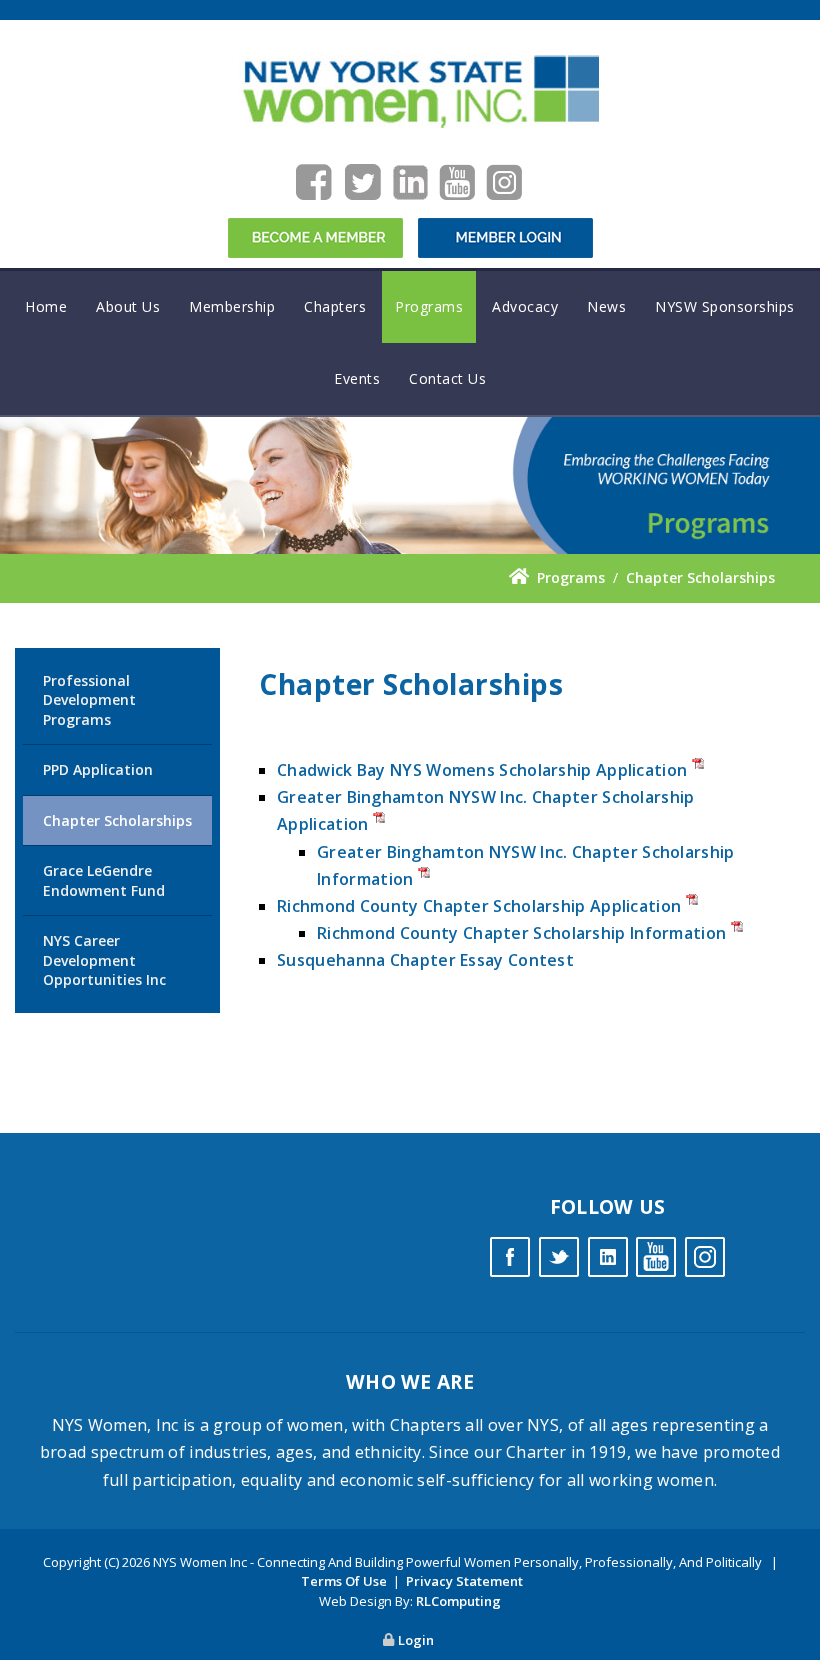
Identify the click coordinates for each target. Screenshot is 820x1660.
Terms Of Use (344, 1581)
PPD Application (98, 769)
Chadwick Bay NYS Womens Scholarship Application (482, 770)
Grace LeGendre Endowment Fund (104, 880)
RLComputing (458, 1601)
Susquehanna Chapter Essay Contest (425, 960)
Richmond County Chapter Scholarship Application (481, 906)
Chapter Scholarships (117, 820)
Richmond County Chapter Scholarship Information (521, 933)
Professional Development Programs (89, 700)
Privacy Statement (464, 1581)
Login (416, 1640)
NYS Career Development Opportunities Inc (104, 960)
